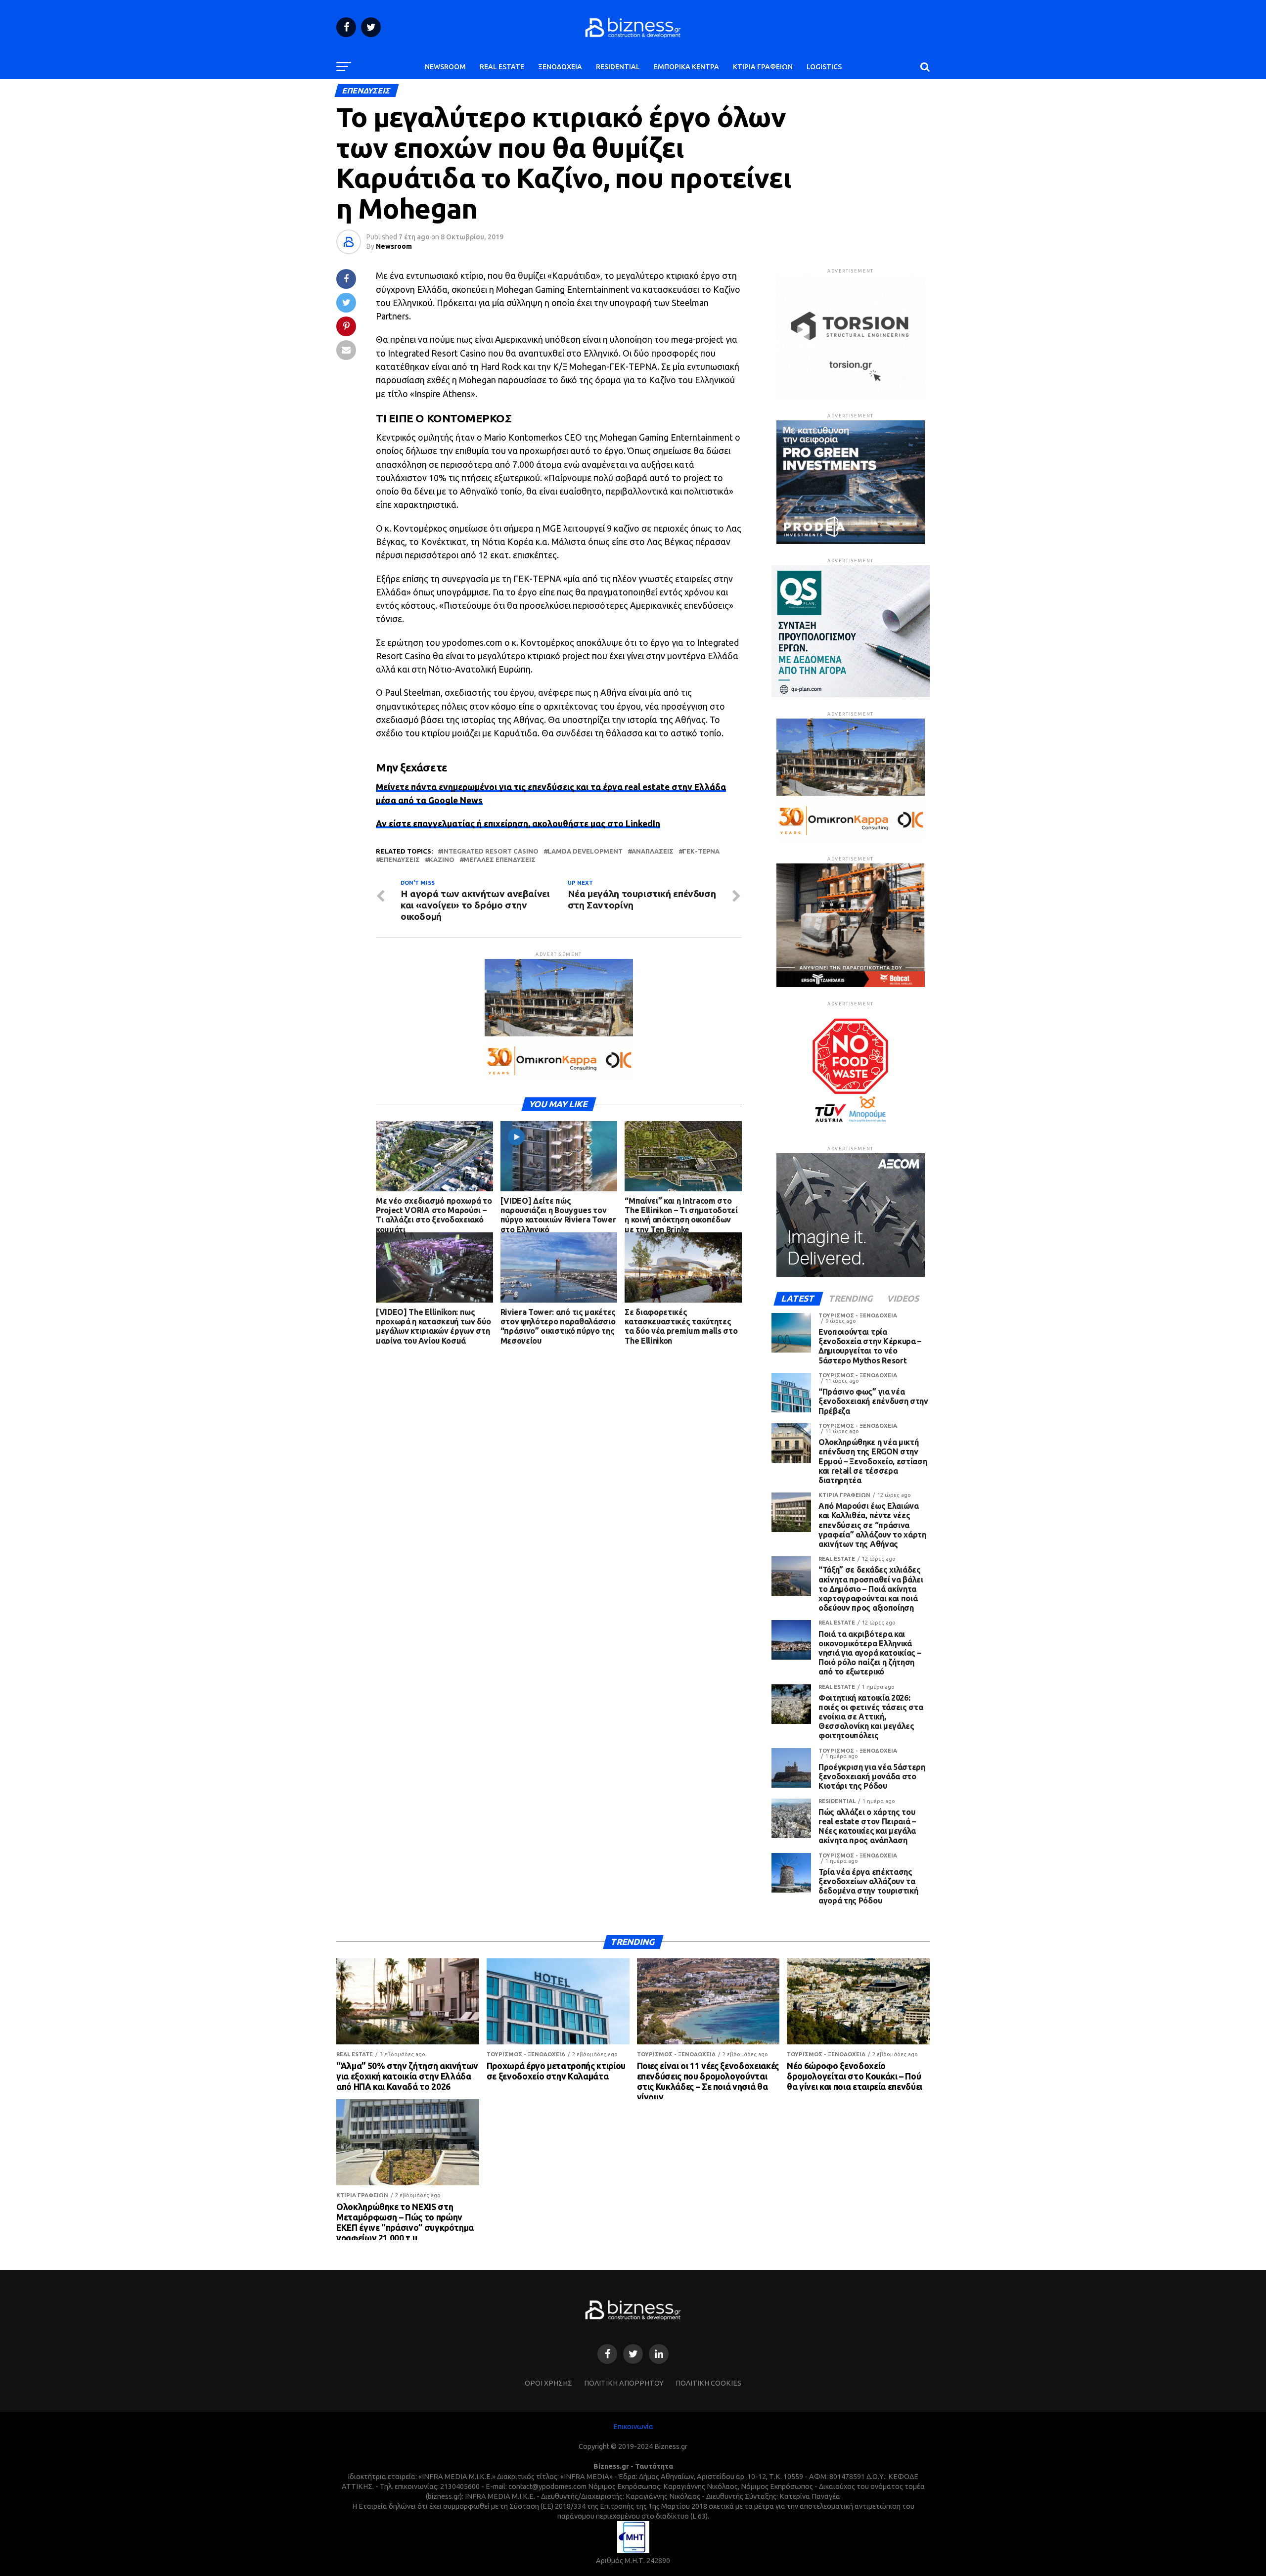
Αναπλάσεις (653, 851)
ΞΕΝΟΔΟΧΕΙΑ (560, 67)
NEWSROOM (445, 67)
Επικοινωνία (633, 2427)
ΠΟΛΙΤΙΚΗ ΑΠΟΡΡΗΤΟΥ (624, 2383)
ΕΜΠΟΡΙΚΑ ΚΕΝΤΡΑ (686, 67)
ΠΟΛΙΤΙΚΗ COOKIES (708, 2383)
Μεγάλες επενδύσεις (499, 860)
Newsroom (394, 246)
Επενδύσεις (400, 860)
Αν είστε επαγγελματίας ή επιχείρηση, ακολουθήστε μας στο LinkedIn (518, 824)
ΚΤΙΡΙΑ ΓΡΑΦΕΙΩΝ (763, 67)
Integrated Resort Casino (490, 851)
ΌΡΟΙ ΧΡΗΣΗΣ (548, 2383)
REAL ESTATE (502, 67)
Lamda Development (585, 851)
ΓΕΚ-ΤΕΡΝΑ (701, 851)
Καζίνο (442, 860)
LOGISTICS (824, 67)
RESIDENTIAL (618, 67)
